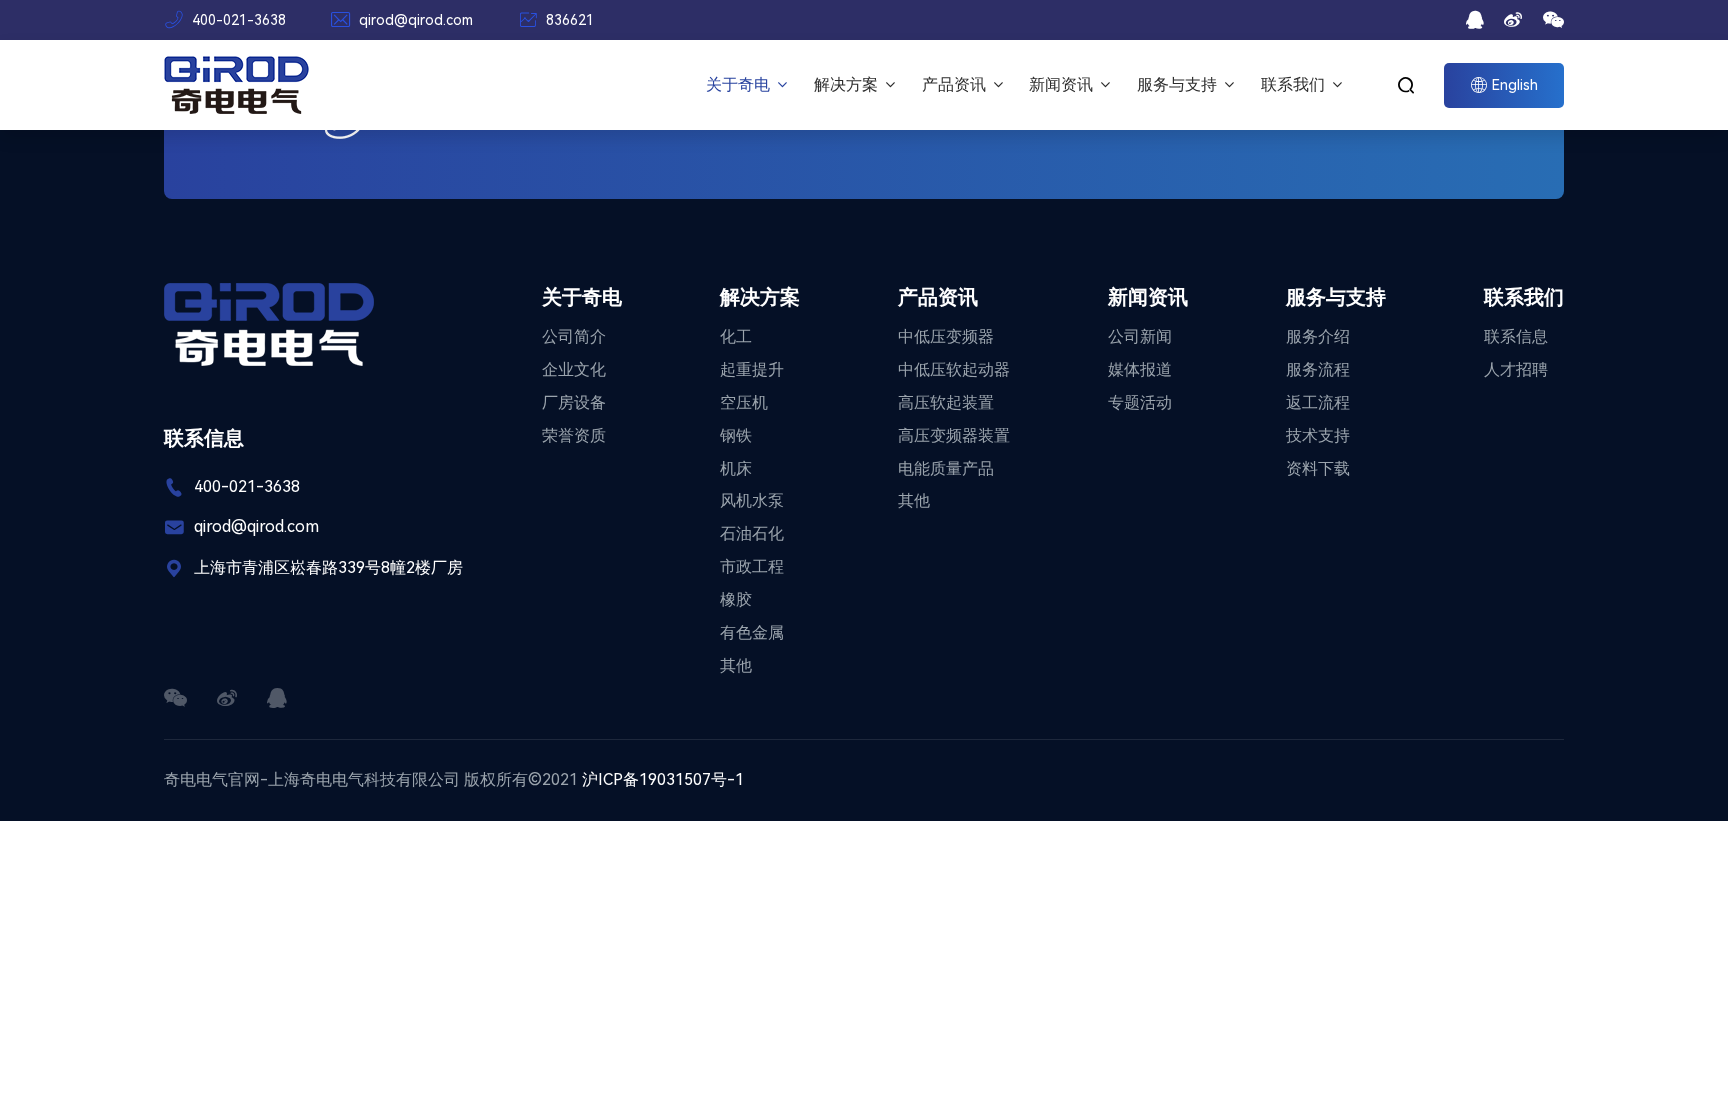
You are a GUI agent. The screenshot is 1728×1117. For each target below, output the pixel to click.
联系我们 (1295, 84)
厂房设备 (574, 402)
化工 (736, 336)
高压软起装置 (946, 402)
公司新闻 (1140, 336)
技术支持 (1318, 435)
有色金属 (752, 632)
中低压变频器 (946, 336)
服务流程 (1318, 369)
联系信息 (1516, 336)
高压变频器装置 (954, 435)
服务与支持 (1179, 84)
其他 (736, 665)
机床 (736, 468)
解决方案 (848, 84)
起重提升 (752, 369)
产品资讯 (956, 84)
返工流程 (1318, 402)
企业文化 (574, 369)
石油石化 (752, 533)
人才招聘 (1516, 369)
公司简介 (574, 336)
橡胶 (736, 599)
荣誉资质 (574, 435)
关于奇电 (740, 84)
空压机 (744, 402)
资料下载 (1318, 468)
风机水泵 (752, 500)
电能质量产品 (946, 468)
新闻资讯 (1063, 84)
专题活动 (1140, 402)
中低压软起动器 (954, 369)
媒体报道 (1140, 369)
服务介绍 (1318, 336)
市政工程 (752, 566)
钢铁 (736, 435)
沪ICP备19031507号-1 (663, 779)
